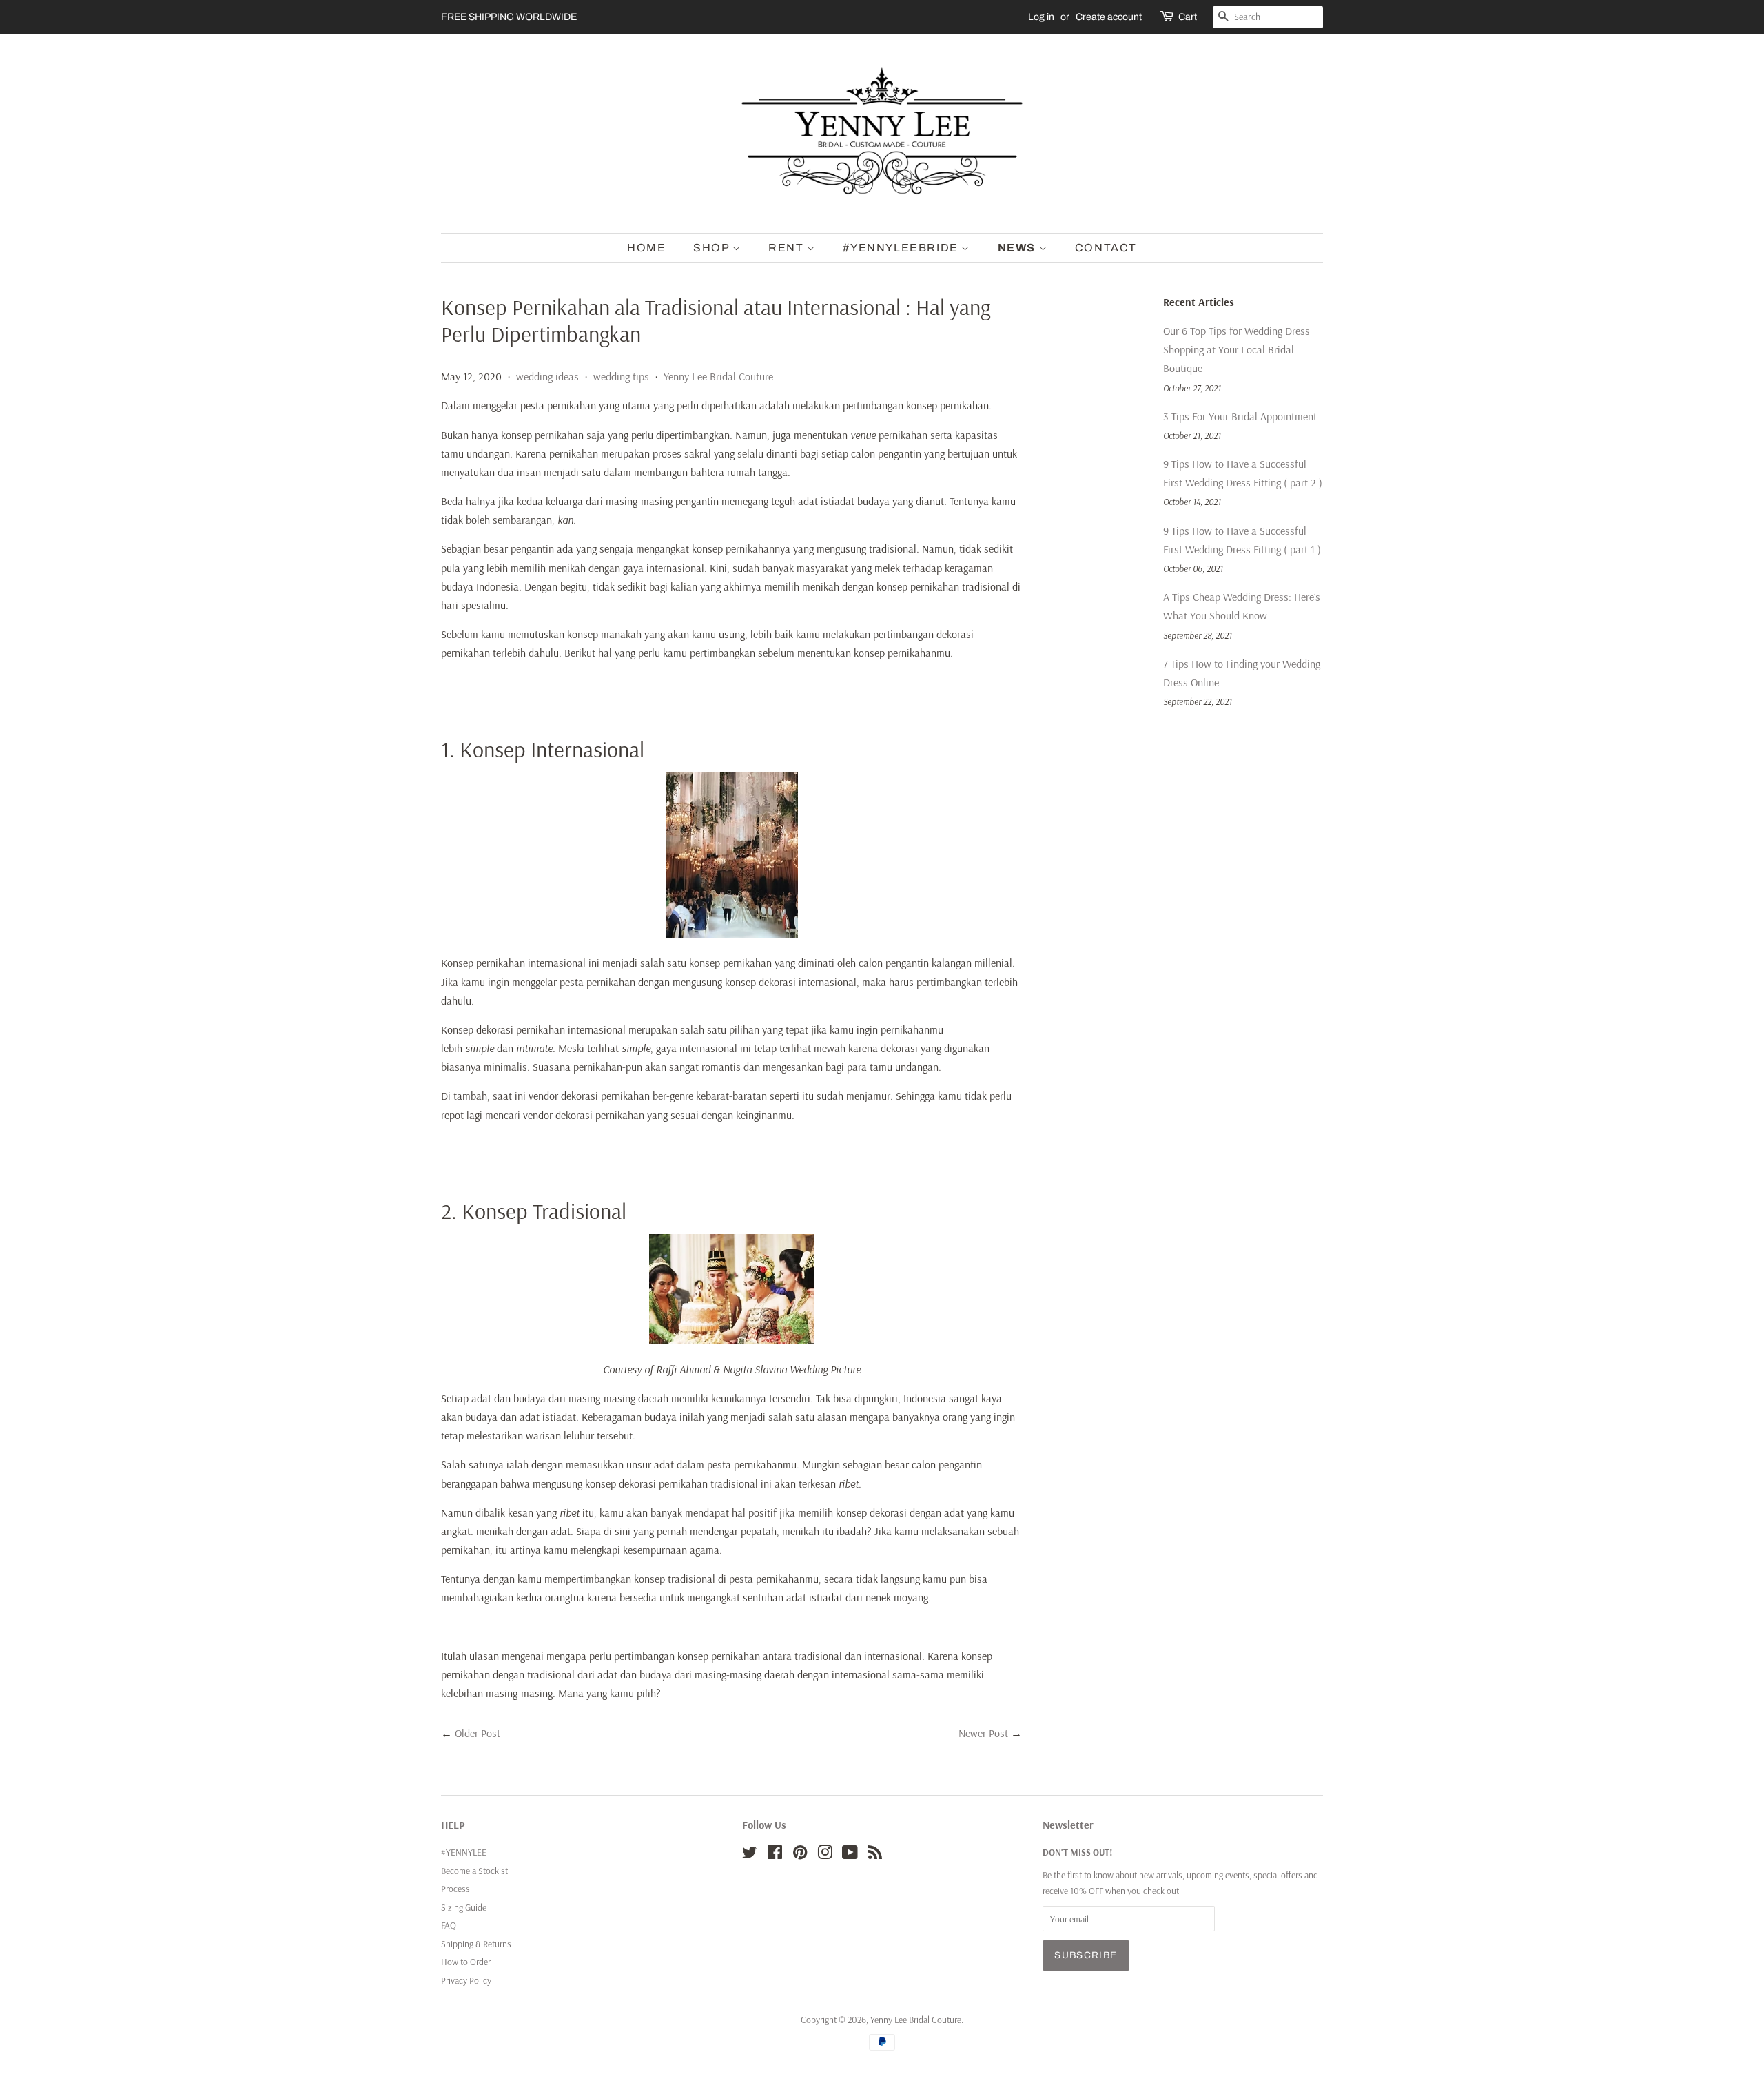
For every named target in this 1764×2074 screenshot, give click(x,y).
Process (455, 1888)
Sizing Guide (464, 1907)
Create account (1109, 17)
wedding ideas (547, 376)
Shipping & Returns (476, 1943)
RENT (788, 248)
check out (1161, 1890)
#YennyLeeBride (902, 248)
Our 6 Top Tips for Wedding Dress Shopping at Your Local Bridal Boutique (1237, 349)
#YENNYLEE (464, 1852)
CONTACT (1106, 248)
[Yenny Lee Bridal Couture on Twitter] (750, 1855)
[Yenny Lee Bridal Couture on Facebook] (775, 1855)
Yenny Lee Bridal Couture (718, 376)
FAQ (449, 1925)
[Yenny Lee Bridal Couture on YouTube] (850, 1855)
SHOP (713, 248)
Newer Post (983, 1733)
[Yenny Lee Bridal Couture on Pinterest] (800, 1855)
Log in (1041, 17)
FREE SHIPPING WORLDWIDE (509, 17)
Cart (1188, 17)
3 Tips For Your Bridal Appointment (1240, 416)
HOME (646, 248)
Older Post (478, 1733)
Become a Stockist (474, 1870)
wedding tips (621, 376)
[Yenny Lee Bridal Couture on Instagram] (825, 1855)
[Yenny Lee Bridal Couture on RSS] (875, 1855)
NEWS (1018, 248)
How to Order (466, 1961)
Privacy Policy (466, 1980)
